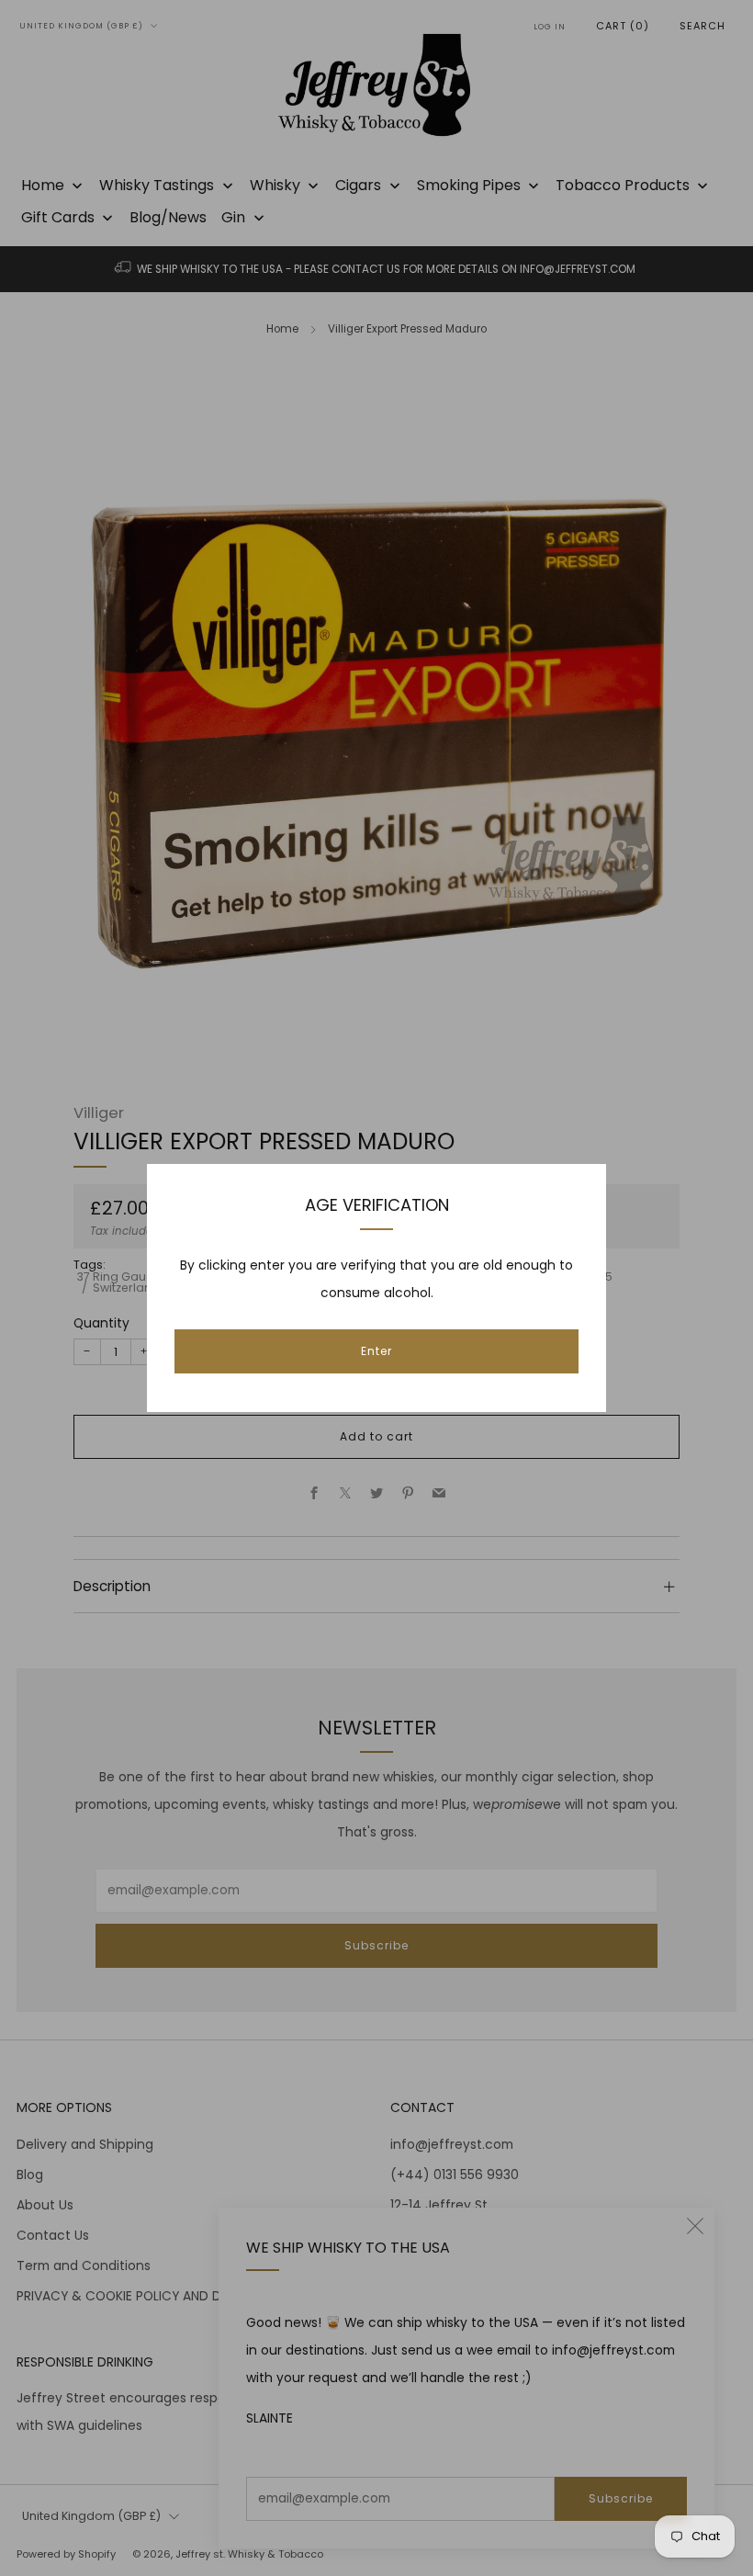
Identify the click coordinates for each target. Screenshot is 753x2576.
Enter (376, 1351)
